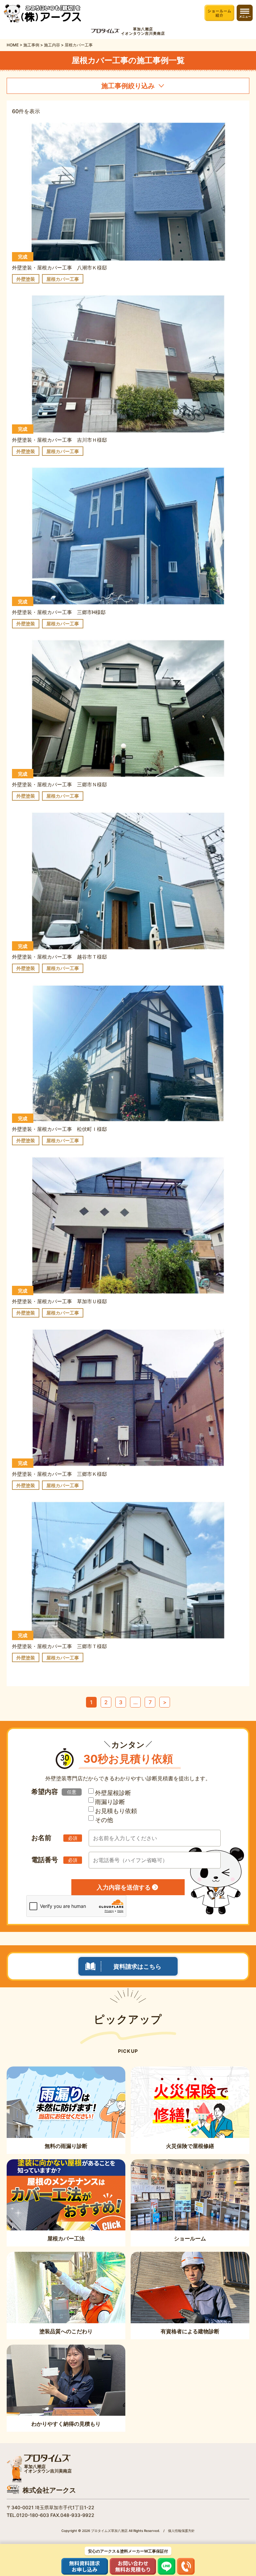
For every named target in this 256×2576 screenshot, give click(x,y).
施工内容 (52, 45)
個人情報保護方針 (181, 2531)
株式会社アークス (49, 2490)
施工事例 (31, 45)
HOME (13, 45)
